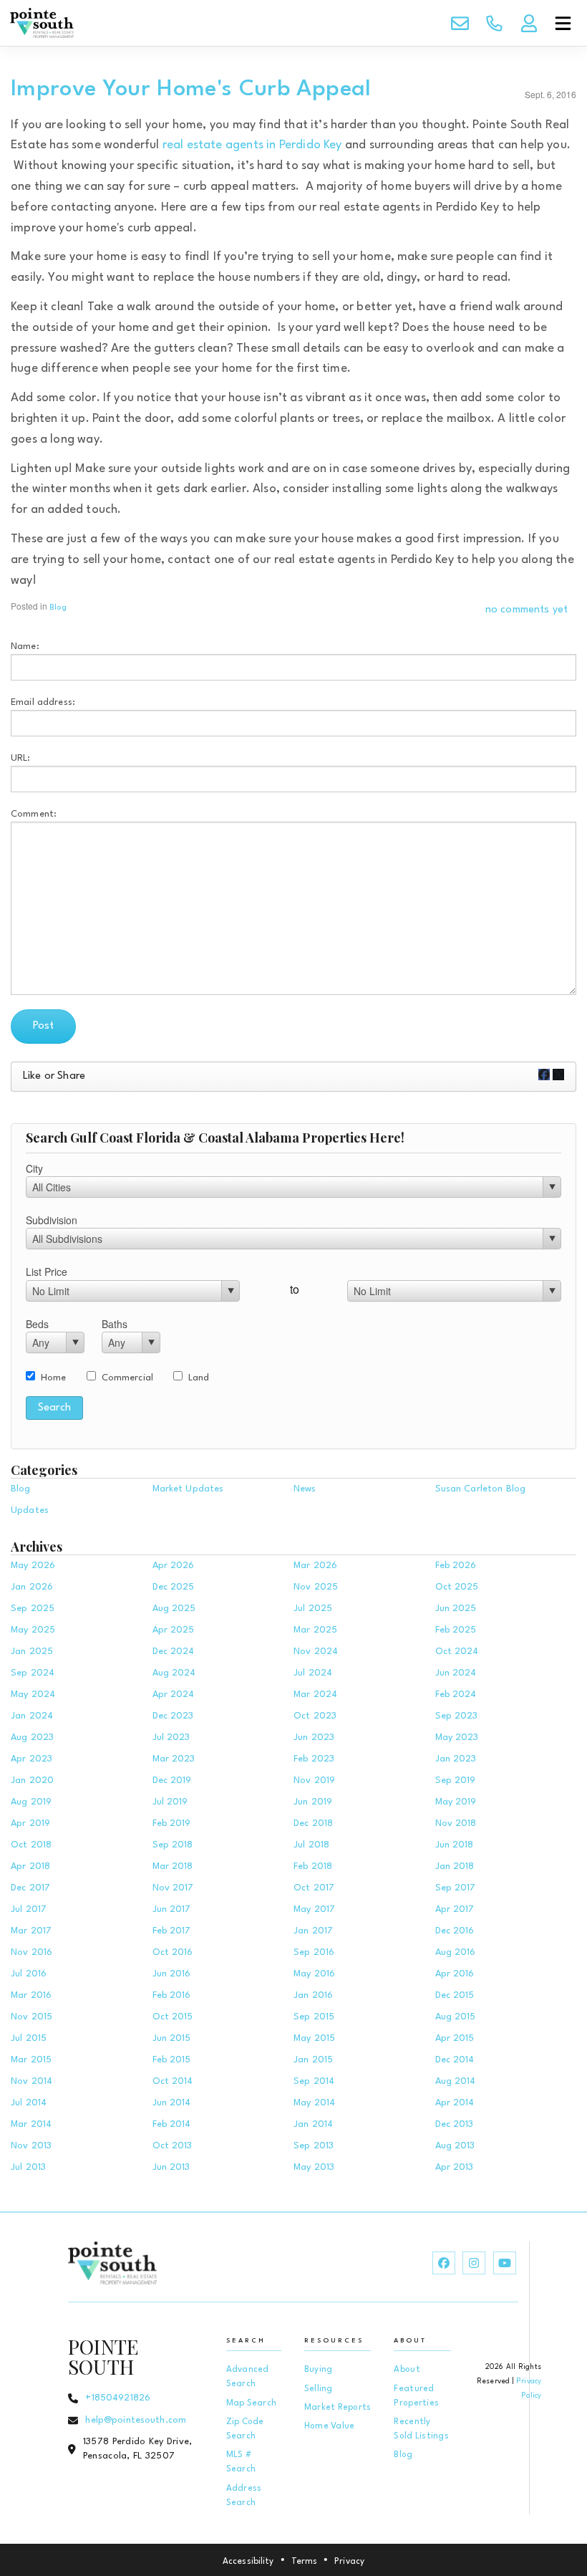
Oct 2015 (173, 2017)
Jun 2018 (455, 1845)
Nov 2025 (316, 1587)
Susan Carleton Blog (481, 1489)
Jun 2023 (314, 1738)
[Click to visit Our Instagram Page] (474, 2263)
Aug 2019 (31, 1802)
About (407, 2370)
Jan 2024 (32, 1716)
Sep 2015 (314, 2017)
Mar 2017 (31, 1931)
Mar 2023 (174, 1759)
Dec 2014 (455, 2060)
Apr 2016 (455, 1974)
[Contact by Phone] (494, 23)
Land (199, 1378)
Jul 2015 (29, 2038)
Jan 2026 (32, 1587)
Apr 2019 (30, 1823)
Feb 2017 (172, 1931)
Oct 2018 (31, 1845)
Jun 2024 (456, 1673)
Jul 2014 (29, 2103)
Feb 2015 (172, 2060)
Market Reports (338, 2408)
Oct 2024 (457, 1652)
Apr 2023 (31, 1759)
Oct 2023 (315, 1716)
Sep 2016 (314, 1952)
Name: (25, 647)
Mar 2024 (315, 1695)
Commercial (127, 1378)
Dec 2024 (174, 1652)
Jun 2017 (172, 1909)
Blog (58, 608)
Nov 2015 (31, 2017)
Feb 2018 (313, 1866)
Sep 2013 (314, 2146)
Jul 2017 (29, 1909)
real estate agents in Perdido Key (252, 145)
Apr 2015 (455, 2038)
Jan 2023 (456, 1759)
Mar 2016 (31, 1995)
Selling (319, 2389)
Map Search (252, 2403)
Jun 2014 (172, 2103)
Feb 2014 (172, 2124)
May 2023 (457, 1738)
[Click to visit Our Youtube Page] (505, 2263)
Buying (319, 2370)
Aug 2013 (455, 2146)
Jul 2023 (171, 1738)
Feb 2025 (456, 1630)
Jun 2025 (456, 1609)
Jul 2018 (311, 1845)
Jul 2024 (313, 1673)
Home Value (330, 2426)
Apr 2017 (455, 1909)
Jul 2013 (28, 2167)
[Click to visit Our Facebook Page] (444, 2263)
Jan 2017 (313, 1931)
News (305, 1489)
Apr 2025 (174, 1630)
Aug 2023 (32, 1738)
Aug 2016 (456, 1952)
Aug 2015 (456, 2017)
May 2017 (314, 1909)
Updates (30, 1510)
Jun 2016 (172, 1974)
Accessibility (248, 2562)
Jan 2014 (313, 2124)
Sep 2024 (33, 1673)
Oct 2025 (457, 1587)
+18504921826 (118, 2398)
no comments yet (527, 610)
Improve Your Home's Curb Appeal (191, 89)
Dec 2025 (174, 1587)
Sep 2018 (173, 1845)
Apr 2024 (174, 1695)
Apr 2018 (30, 1866)
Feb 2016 (172, 1995)
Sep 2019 (456, 1780)
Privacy (349, 2562)
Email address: (43, 702)
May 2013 (314, 2167)
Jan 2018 (455, 1866)
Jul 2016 (29, 1974)
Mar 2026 (315, 1566)
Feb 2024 (456, 1695)
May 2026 (33, 1566)
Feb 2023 (314, 1759)
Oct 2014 (173, 2081)
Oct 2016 (173, 1952)
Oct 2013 (173, 2146)
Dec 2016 (455, 1931)
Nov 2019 (314, 1780)
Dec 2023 (173, 1716)
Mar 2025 (315, 1630)
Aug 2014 (456, 2081)
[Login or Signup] (528, 23)
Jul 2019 (170, 1802)
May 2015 (314, 2038)
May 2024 (33, 1695)
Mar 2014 (31, 2124)
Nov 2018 (456, 1823)
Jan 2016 (313, 1995)
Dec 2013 (455, 2124)
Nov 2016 (31, 1952)
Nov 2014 (31, 2081)
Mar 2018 (173, 1866)
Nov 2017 (173, 1888)
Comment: (34, 814)
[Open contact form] (460, 23)
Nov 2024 (316, 1652)
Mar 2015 (31, 2060)
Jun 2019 (313, 1802)
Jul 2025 (313, 1609)
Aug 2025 (174, 1609)
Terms (305, 2562)
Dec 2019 (172, 1780)
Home (54, 1378)
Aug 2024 (174, 1673)
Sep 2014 (314, 2081)
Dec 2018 (313, 1823)
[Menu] (563, 23)
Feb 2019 (172, 1823)
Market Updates (188, 1489)
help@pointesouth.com (136, 2420)
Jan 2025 (32, 1652)
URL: (21, 758)
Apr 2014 (455, 2103)
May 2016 (314, 1974)
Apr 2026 (174, 1566)
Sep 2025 (33, 1609)
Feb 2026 (456, 1566)
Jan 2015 (313, 2060)
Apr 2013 (455, 2167)
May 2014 (314, 2103)
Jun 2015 (172, 2038)
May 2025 (33, 1630)
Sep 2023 (457, 1716)
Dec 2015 (455, 1995)
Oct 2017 (314, 1888)
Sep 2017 (456, 1888)
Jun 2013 (171, 2167)
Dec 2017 (30, 1888)
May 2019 (456, 1802)
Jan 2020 (32, 1780)
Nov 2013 (31, 2146)
